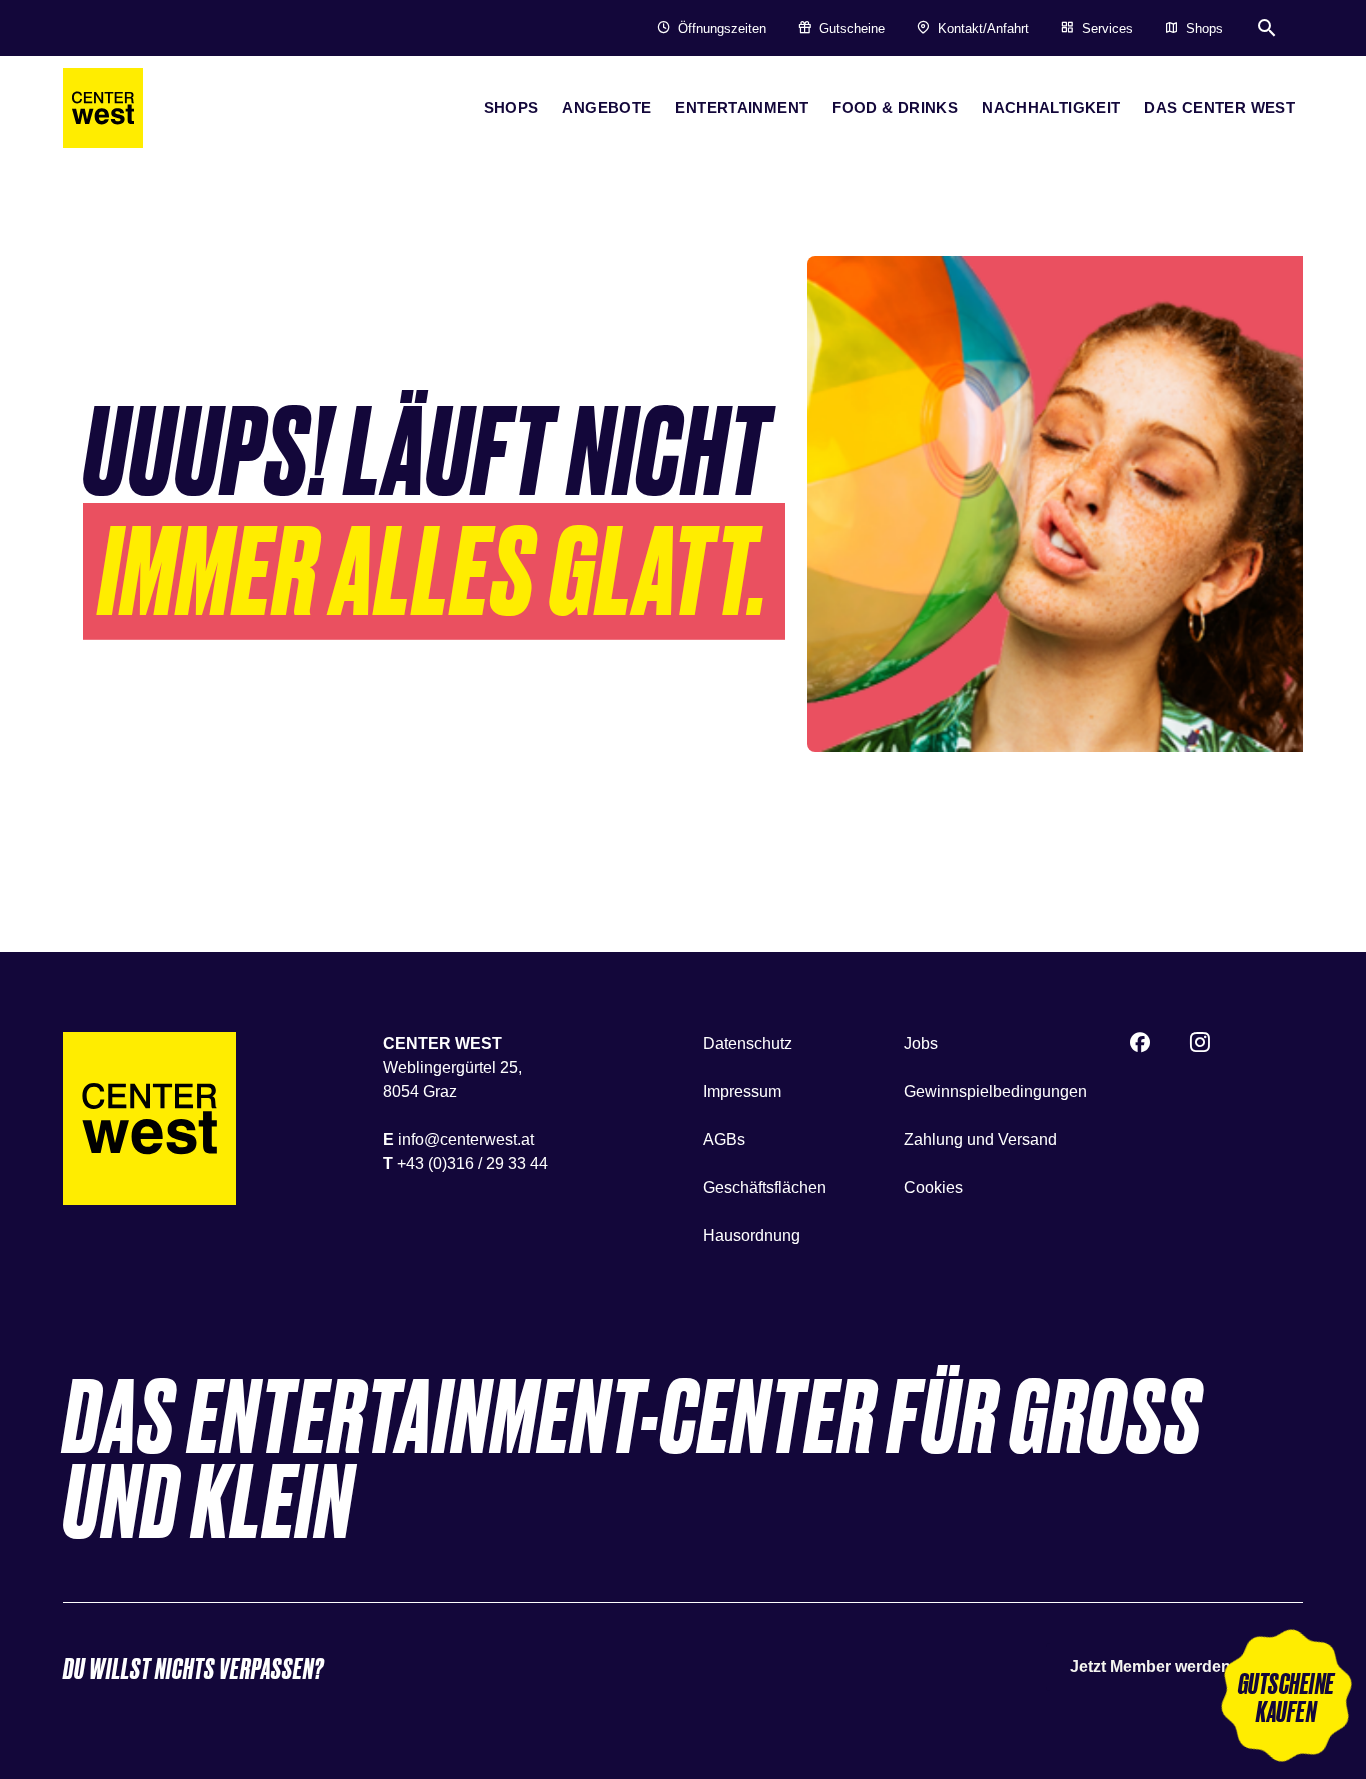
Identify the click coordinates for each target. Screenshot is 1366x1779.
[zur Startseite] (103, 108)
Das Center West (1219, 107)
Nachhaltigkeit (1051, 107)
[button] (1286, 1699)
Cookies (933, 1187)
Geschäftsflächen (764, 1187)
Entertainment (741, 107)
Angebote (606, 107)
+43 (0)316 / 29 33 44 (472, 1163)
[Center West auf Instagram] (1200, 1045)
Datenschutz (747, 1043)
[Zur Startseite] (149, 1118)
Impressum (742, 1091)
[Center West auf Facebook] (1140, 1045)
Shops (511, 107)
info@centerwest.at (466, 1139)
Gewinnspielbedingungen (995, 1091)
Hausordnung (751, 1235)
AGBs (724, 1139)
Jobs (921, 1043)
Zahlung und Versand (980, 1139)
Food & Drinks (895, 107)
